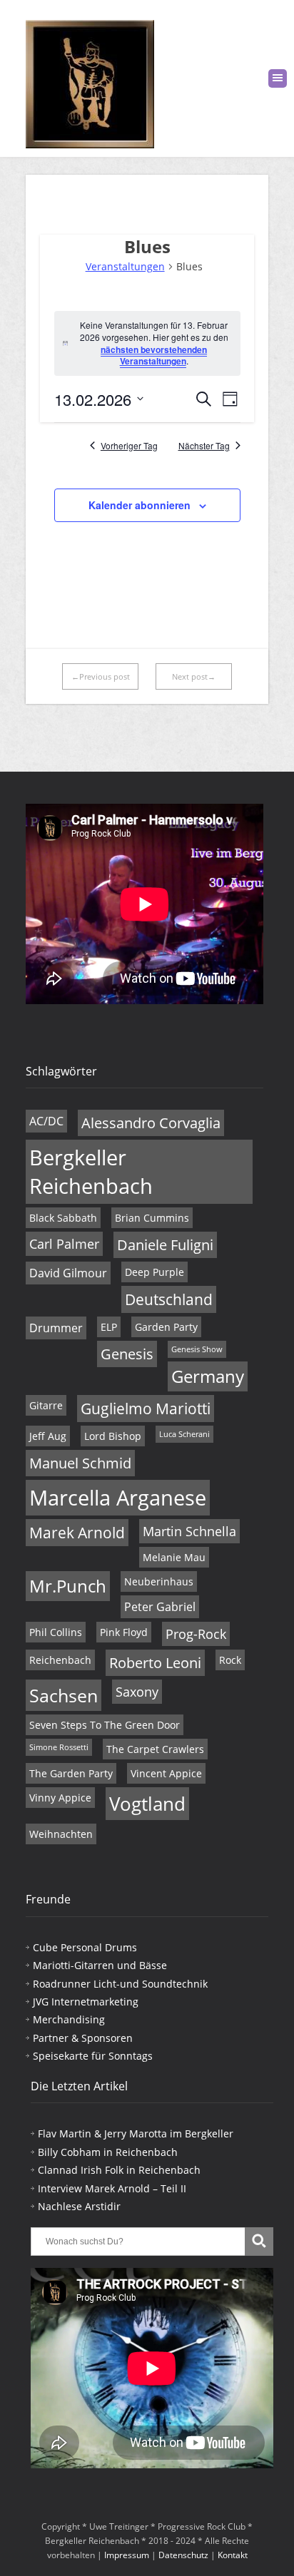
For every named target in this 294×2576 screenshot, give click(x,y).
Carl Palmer (64, 1244)
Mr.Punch (68, 1586)
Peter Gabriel (160, 1607)
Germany (208, 1376)
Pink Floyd (124, 1632)
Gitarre (46, 1405)
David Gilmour (68, 1273)
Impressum (127, 2555)
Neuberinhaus (159, 1581)
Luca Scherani (184, 1434)
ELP (109, 1327)
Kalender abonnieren (140, 505)
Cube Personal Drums (85, 1947)
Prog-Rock (196, 1634)
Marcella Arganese (118, 1498)
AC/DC (46, 1121)
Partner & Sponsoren (83, 2038)
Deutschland (169, 1299)
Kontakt (233, 2555)
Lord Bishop (113, 1436)
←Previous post (101, 676)
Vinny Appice (60, 1798)
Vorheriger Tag (129, 446)
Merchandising (69, 2019)
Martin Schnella (189, 1531)
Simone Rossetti (59, 1747)
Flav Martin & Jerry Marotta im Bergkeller (136, 2133)
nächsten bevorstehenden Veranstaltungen (154, 356)
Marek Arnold (77, 1533)
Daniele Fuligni (165, 1245)
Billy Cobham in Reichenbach (108, 2152)
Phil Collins (56, 1632)
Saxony (137, 1692)
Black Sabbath (63, 1218)
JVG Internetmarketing (86, 2002)
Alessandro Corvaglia (151, 1123)
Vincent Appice (166, 1773)
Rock (230, 1660)
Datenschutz (183, 2555)
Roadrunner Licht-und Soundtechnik (120, 1984)
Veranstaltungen (125, 266)
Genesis (127, 1354)
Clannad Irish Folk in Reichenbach (119, 2170)
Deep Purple (154, 1272)
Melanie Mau (174, 1557)
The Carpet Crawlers (155, 1749)
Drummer (56, 1328)
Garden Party (166, 1327)
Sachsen (64, 1695)
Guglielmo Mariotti (146, 1409)
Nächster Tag (204, 446)
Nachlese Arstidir (79, 2206)
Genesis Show (197, 1349)
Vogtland (147, 1804)
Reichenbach (60, 1660)
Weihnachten (61, 1834)
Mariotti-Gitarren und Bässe (100, 1965)
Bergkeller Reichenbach (91, 1172)
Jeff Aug (48, 1436)
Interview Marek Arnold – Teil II (112, 2188)
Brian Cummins (152, 1218)
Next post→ (194, 676)
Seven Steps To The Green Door (105, 1725)
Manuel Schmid (80, 1463)
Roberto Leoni (155, 1663)
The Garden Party (71, 1773)
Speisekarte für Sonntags (93, 2056)
